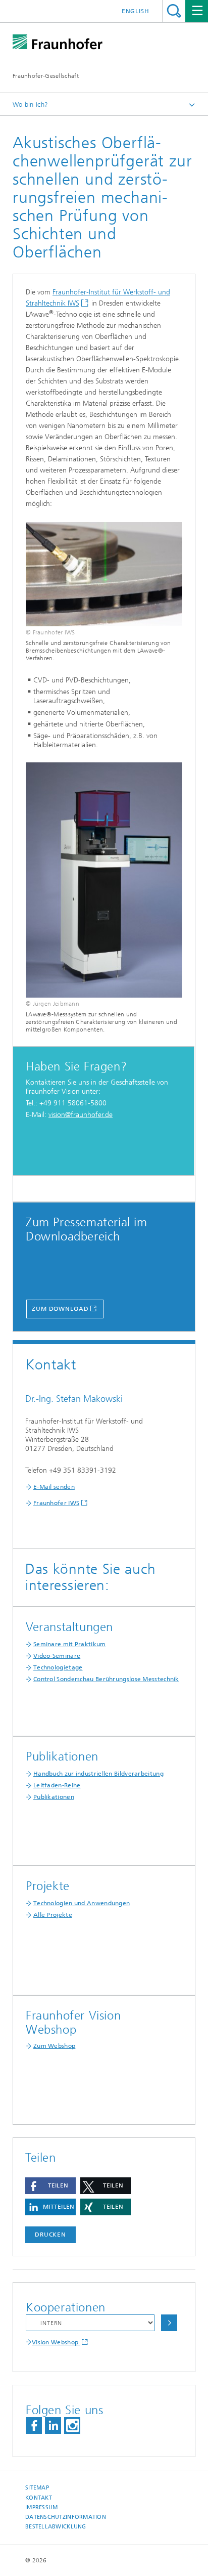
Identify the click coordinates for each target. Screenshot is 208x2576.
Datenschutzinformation (66, 2517)
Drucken (50, 2235)
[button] (50, 2186)
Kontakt (39, 2498)
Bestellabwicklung (56, 2527)
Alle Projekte (53, 1915)
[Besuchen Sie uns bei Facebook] (34, 2425)
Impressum (41, 2507)
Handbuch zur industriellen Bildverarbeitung (98, 1774)
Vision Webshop (56, 2342)
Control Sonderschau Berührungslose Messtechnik (106, 1679)
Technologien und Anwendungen (82, 1903)
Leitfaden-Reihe (57, 1785)
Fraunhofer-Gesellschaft (46, 76)
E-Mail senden (54, 1487)
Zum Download (60, 1309)
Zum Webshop (54, 2046)
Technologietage (58, 1667)
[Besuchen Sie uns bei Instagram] (72, 2425)
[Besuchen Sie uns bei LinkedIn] (53, 2425)
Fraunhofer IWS (56, 1503)
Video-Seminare (57, 1656)
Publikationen (54, 1797)
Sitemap (37, 2488)
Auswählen (169, 2323)
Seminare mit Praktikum (70, 1644)
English (136, 11)
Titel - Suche (174, 11)
